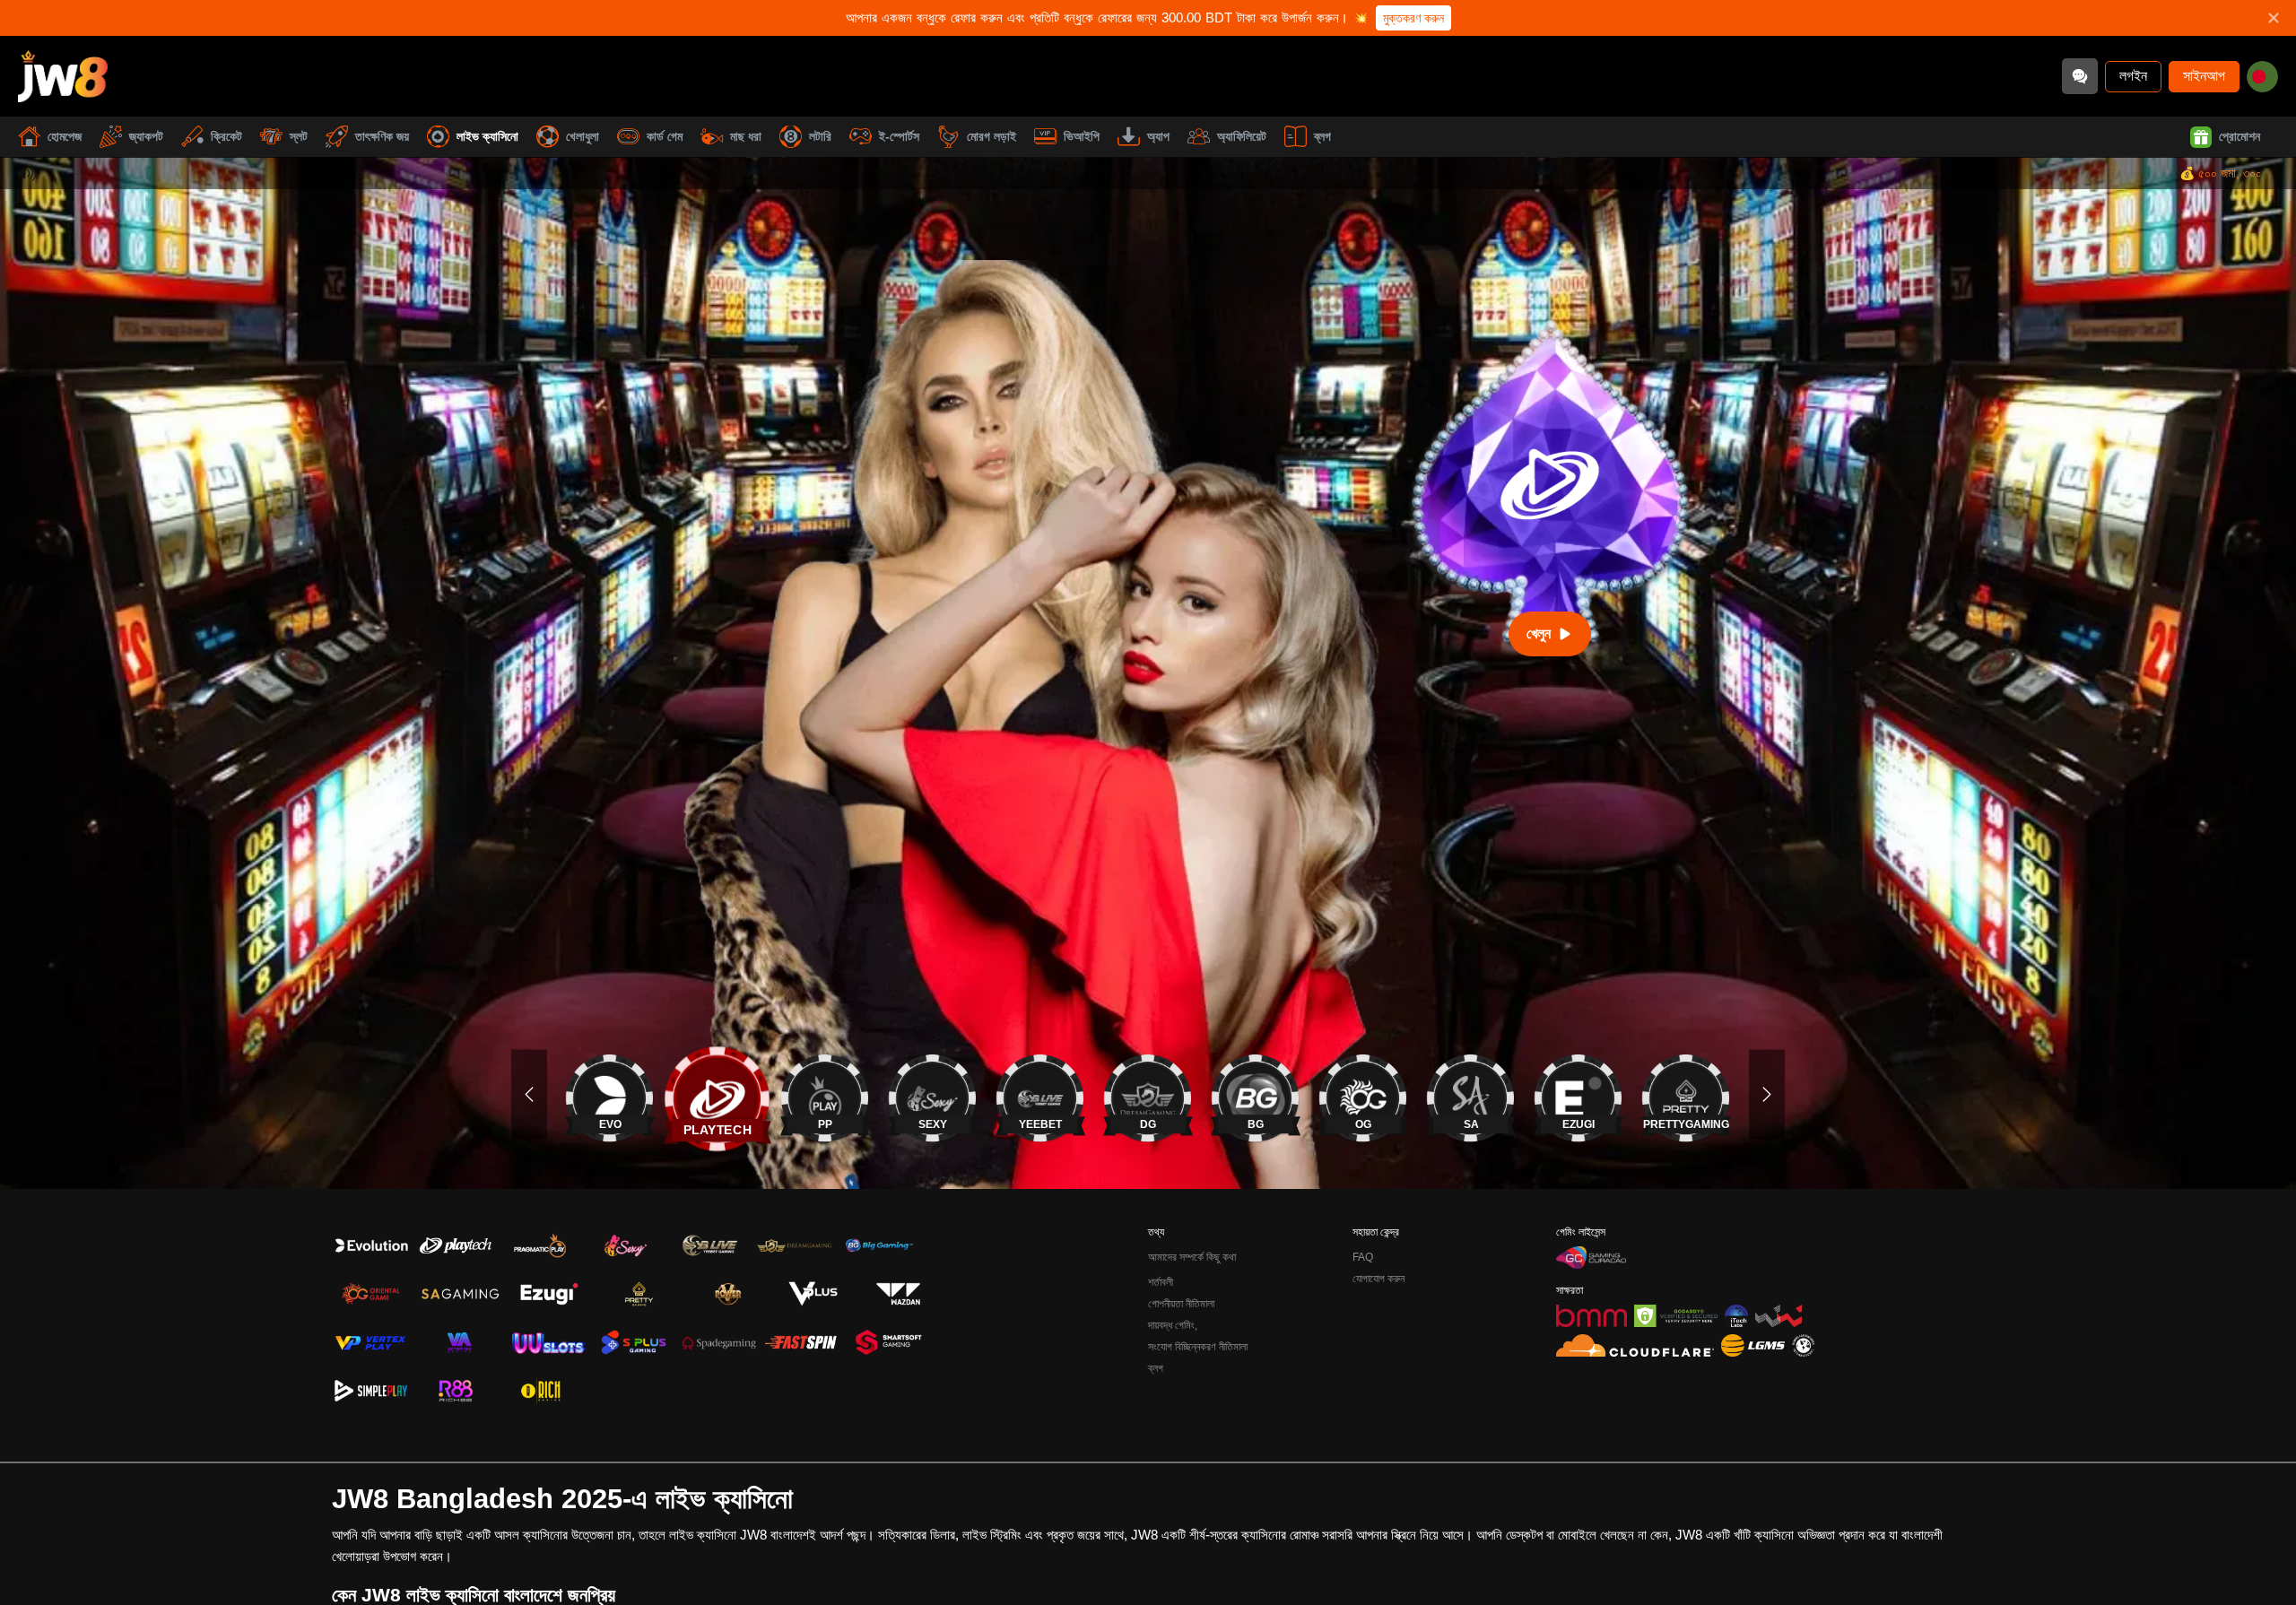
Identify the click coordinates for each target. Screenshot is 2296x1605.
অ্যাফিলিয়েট (1242, 136)
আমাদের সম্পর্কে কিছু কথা (1192, 1257)
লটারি (820, 136)
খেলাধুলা (583, 136)
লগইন (2133, 76)
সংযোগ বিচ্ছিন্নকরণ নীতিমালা (1198, 1347)
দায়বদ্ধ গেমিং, (1173, 1325)
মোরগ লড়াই (991, 136)
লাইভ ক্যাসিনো (487, 136)
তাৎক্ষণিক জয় (382, 136)
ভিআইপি (1082, 136)
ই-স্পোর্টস (899, 136)
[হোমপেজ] (63, 76)
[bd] (2262, 77)
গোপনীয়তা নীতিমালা (1181, 1304)
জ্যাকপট (146, 136)
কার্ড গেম (665, 136)
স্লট (299, 136)
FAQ (1363, 1257)
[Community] (2080, 76)
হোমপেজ (65, 136)
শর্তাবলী (1161, 1282)
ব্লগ (1322, 136)
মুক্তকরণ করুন (1413, 18)
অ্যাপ (1158, 136)
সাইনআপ (2204, 76)
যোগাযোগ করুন (1378, 1279)
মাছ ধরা (746, 136)
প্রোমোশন (2239, 136)
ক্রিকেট (226, 136)
